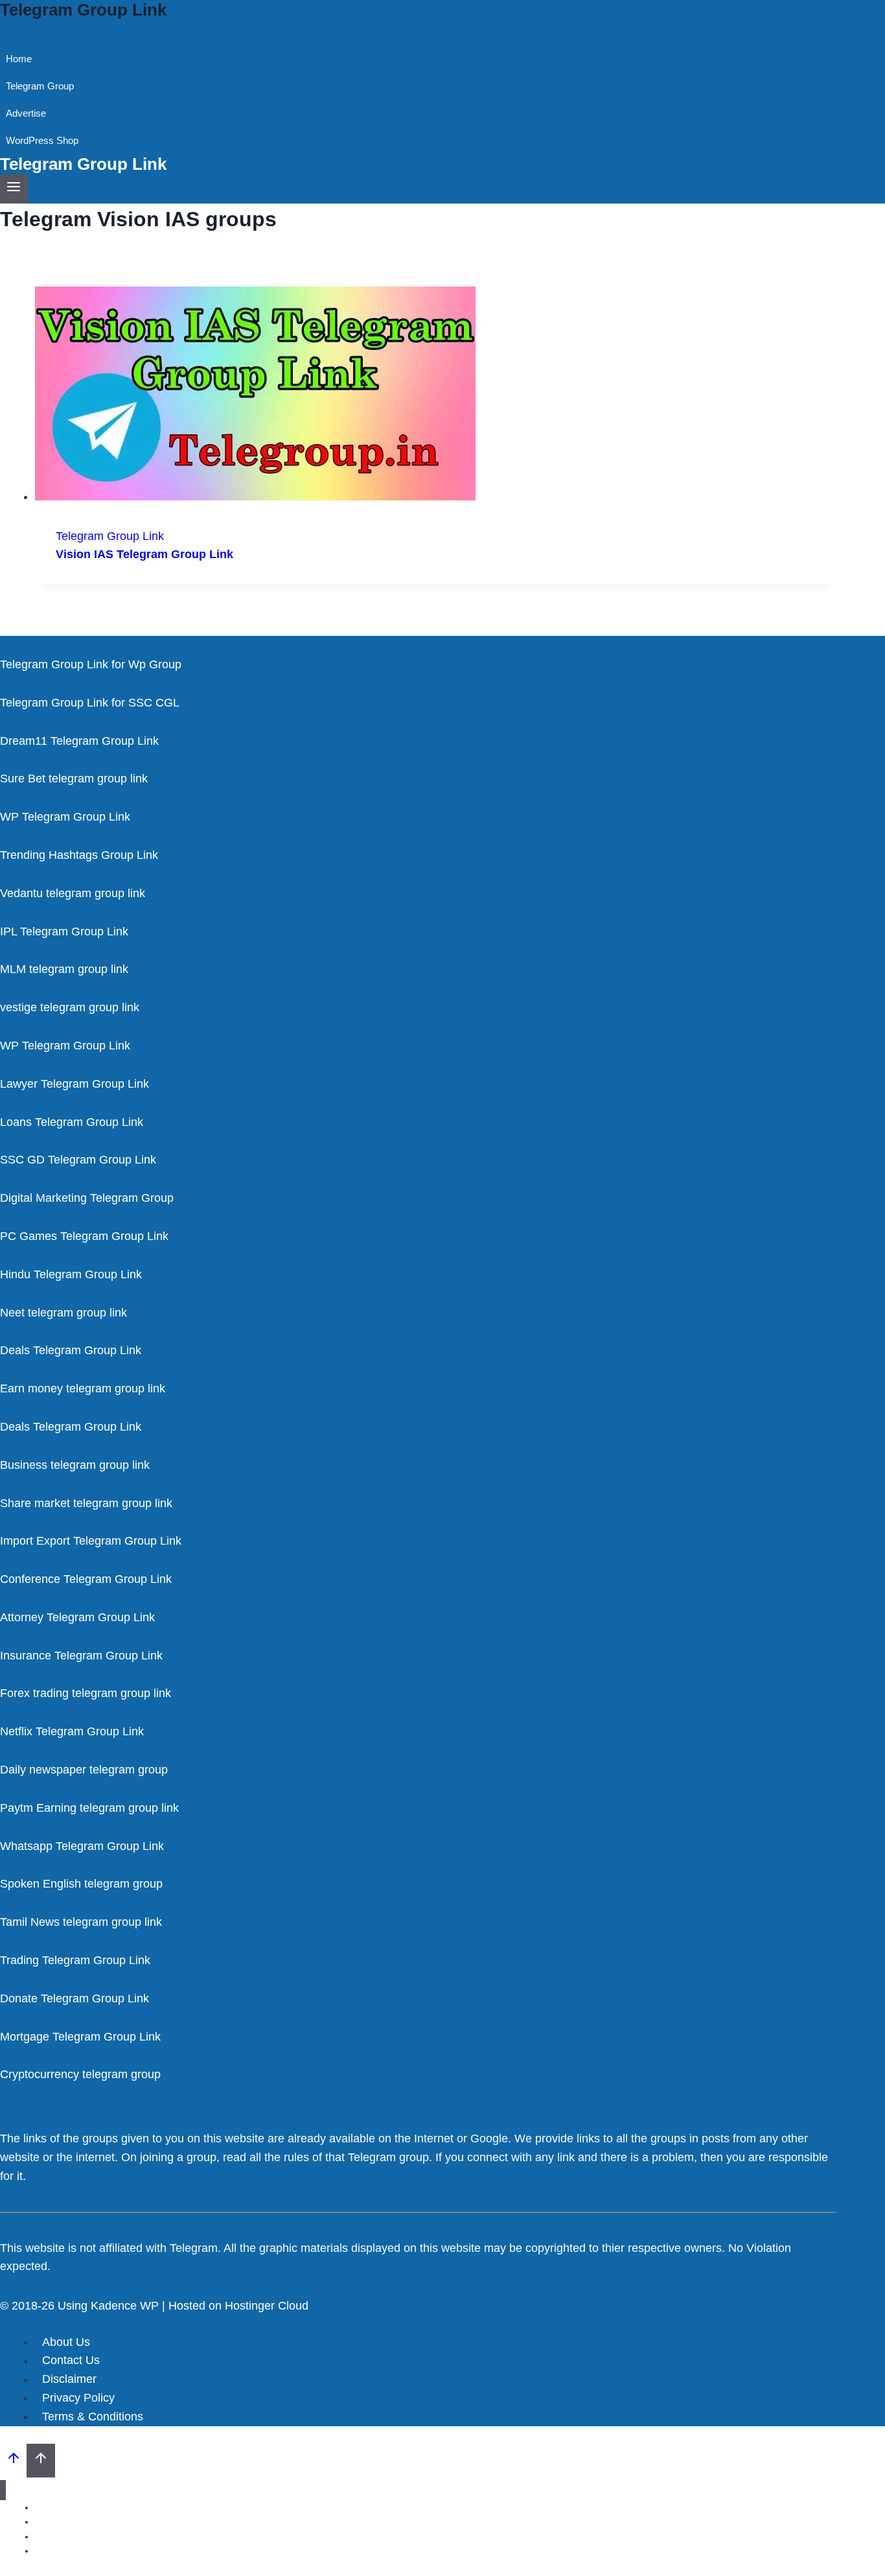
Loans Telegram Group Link (72, 1122)
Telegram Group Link (110, 536)
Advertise (26, 113)
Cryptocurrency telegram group (80, 2074)
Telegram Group (40, 86)
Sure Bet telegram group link (74, 779)
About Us (66, 2342)
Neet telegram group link (63, 1313)
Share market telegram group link (86, 1503)
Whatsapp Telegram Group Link (82, 1846)
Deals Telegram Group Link (71, 1350)
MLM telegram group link (64, 969)
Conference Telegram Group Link (86, 1579)
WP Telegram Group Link (65, 817)
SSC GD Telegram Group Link (78, 1160)
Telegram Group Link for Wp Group (91, 664)
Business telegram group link (75, 1465)
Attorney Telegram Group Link (77, 1617)
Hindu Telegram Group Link (71, 1274)
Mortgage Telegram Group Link (80, 2037)
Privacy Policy (78, 2398)
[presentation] (435, 396)
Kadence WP (125, 2306)
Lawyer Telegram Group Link (75, 1084)
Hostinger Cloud (267, 2306)
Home (19, 59)
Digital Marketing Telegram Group (87, 1198)
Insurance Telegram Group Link (81, 1656)
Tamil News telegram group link (81, 1922)
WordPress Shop (42, 140)
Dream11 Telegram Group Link (79, 741)
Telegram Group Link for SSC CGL (90, 703)
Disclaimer (69, 2380)
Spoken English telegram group (81, 1884)
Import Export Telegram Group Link (91, 1541)
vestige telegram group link (70, 1007)
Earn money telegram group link (83, 1388)
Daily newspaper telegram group (84, 1770)
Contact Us (71, 2361)
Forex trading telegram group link (86, 1693)
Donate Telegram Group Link (75, 1998)
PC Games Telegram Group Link (84, 1236)
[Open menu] (14, 189)
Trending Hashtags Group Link (79, 855)
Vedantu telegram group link (73, 893)
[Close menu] (3, 2490)
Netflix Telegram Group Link (72, 1731)
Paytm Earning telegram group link (89, 1808)
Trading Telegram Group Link (75, 1960)
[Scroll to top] (13, 2461)
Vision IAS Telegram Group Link (144, 554)
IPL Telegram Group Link (64, 931)
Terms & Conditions (93, 2417)
